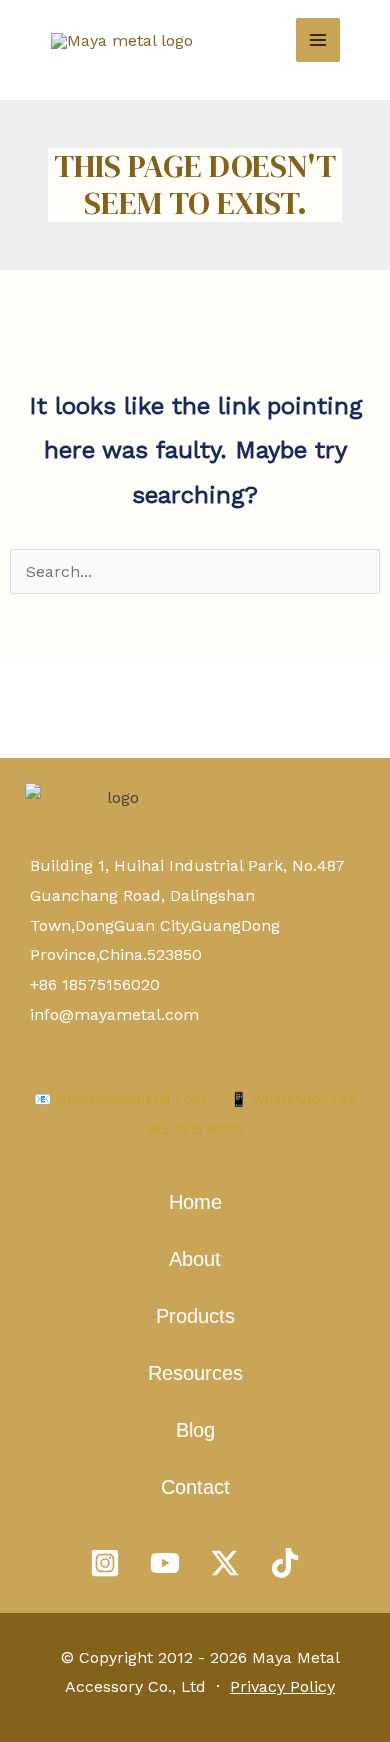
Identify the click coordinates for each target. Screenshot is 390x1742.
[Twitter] (225, 1563)
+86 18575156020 (95, 984)
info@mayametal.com (114, 1014)
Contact (195, 1487)
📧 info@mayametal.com (119, 1099)
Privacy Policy (282, 1686)
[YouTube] (165, 1563)
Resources (195, 1373)
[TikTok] (285, 1563)
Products (195, 1316)
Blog (195, 1430)
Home (195, 1202)
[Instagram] (105, 1563)
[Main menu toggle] (318, 40)
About (195, 1259)
